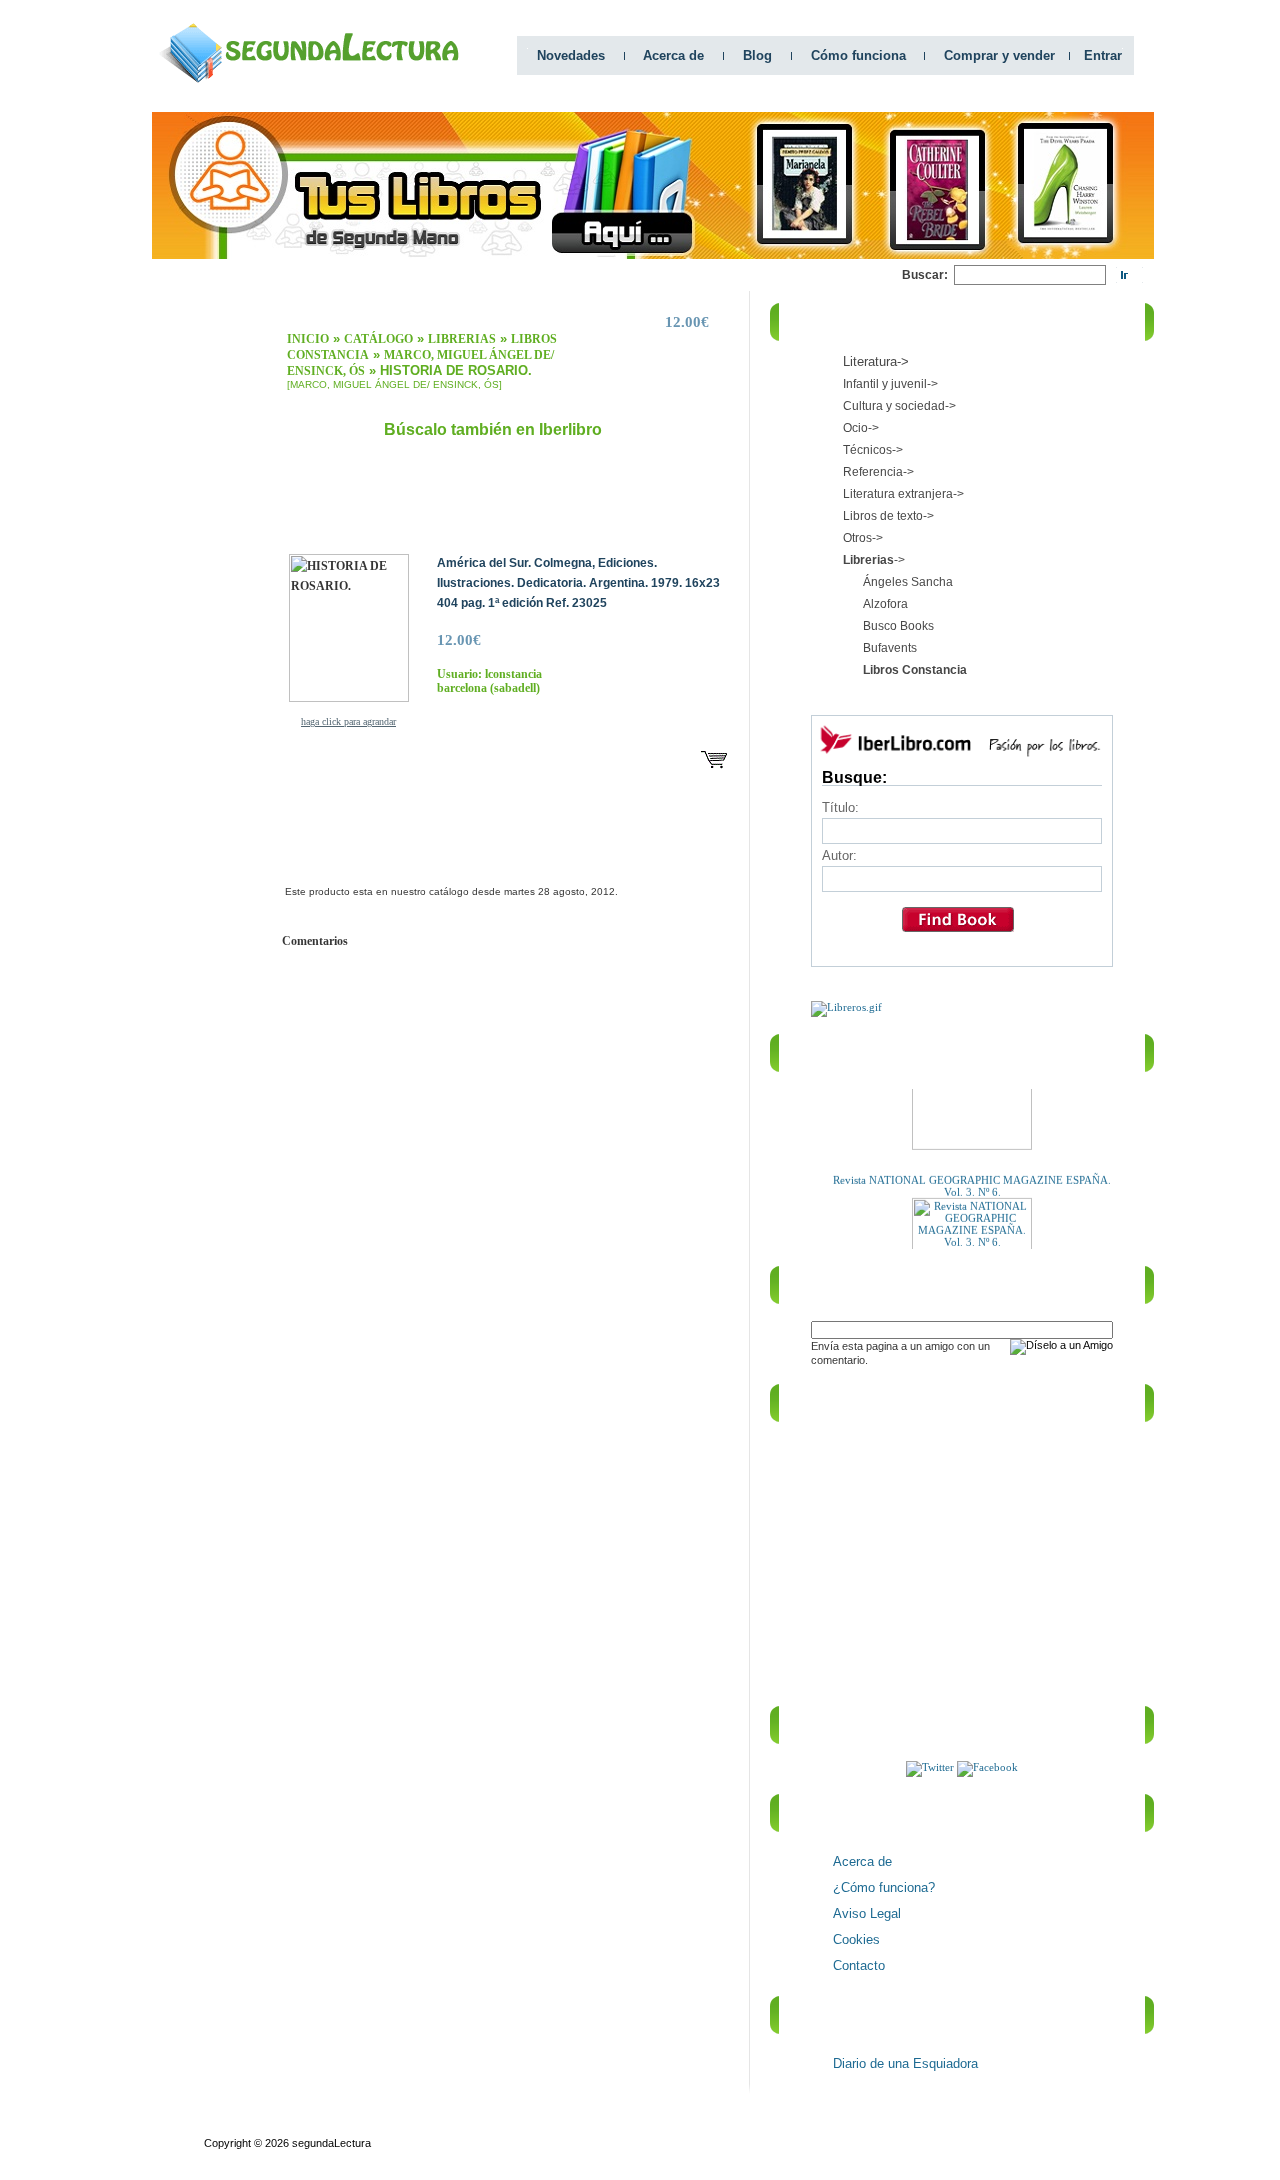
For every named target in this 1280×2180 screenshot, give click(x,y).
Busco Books (898, 626)
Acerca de (673, 55)
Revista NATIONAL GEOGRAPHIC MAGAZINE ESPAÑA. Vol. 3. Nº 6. (972, 1175)
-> (874, 560)
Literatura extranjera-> (903, 494)
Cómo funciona (858, 55)
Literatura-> (876, 361)
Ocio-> (861, 428)
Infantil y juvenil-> (890, 384)
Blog (757, 55)
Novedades (571, 55)
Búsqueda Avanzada (352, 2125)
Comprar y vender (999, 55)
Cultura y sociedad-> (899, 406)
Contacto (859, 1965)
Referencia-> (878, 472)
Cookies (856, 1939)
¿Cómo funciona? (884, 1887)
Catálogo (378, 339)
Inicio (308, 339)
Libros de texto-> (888, 516)
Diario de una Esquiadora (905, 2063)
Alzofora (885, 604)
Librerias (462, 339)
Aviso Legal (867, 1913)
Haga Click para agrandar (348, 721)
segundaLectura (331, 2143)
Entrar (1103, 55)
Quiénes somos (242, 2125)
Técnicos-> (873, 450)
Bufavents (890, 648)
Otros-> (863, 538)
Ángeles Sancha (908, 582)
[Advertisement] (538, 275)
